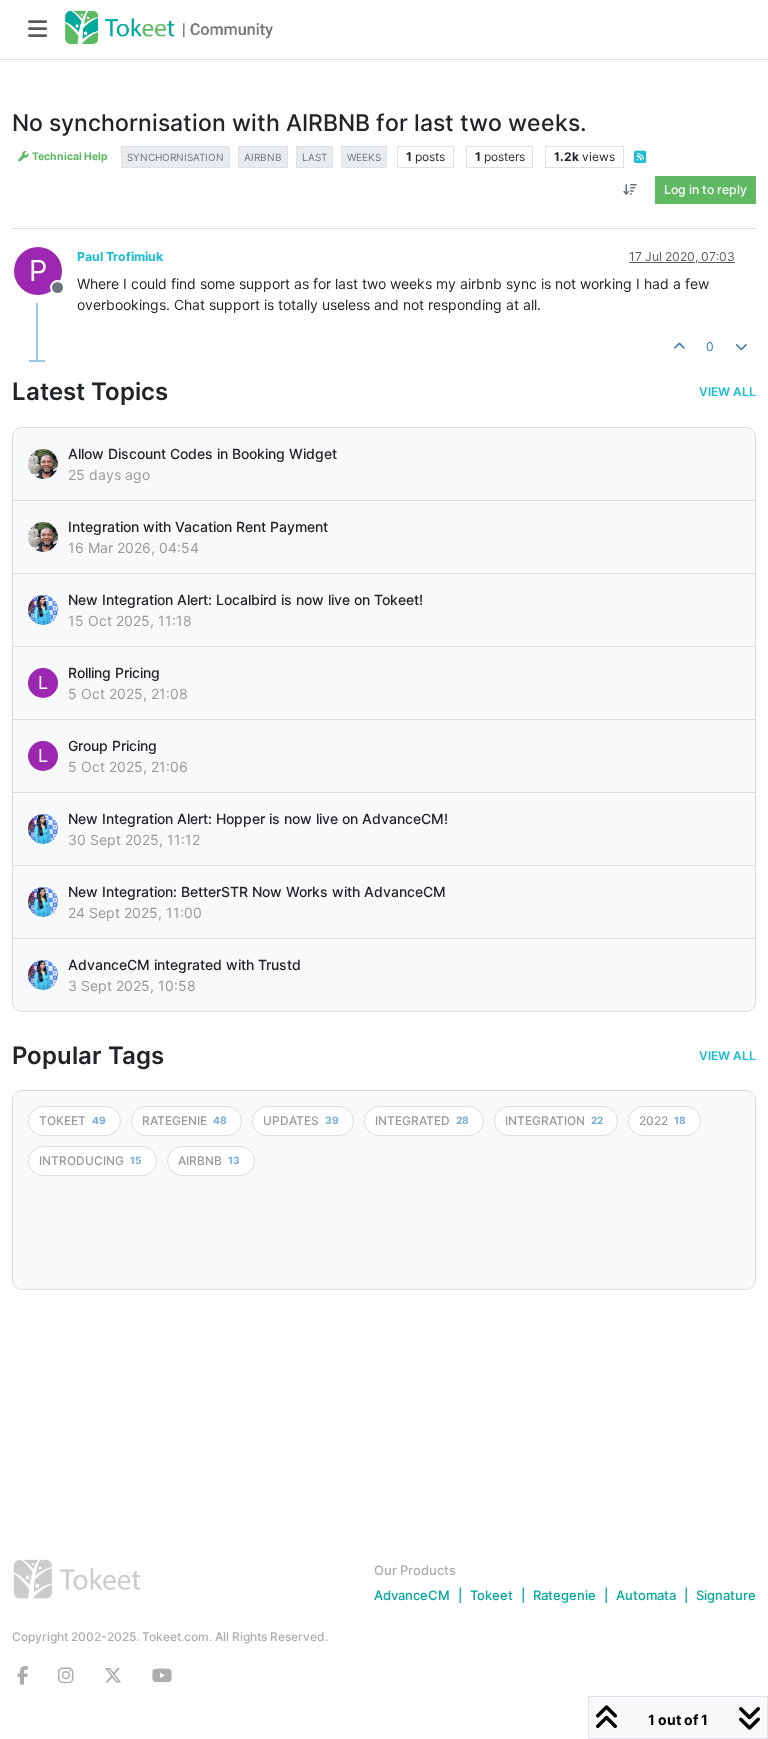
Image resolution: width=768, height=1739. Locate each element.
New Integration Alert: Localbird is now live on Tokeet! (245, 599)
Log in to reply (705, 189)
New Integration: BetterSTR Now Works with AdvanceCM (257, 891)
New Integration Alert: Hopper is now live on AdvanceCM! (258, 818)
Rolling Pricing (114, 672)
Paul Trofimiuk (120, 256)
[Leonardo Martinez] (43, 537)
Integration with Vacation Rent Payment (198, 526)
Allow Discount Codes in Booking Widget (202, 453)
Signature (726, 1595)
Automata (646, 1595)
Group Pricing (112, 745)
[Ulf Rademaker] (43, 464)
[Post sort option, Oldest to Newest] (630, 190)
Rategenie (564, 1595)
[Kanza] (43, 610)
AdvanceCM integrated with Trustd (184, 964)
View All (727, 392)
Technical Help (69, 156)
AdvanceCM (412, 1595)
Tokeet (491, 1595)
